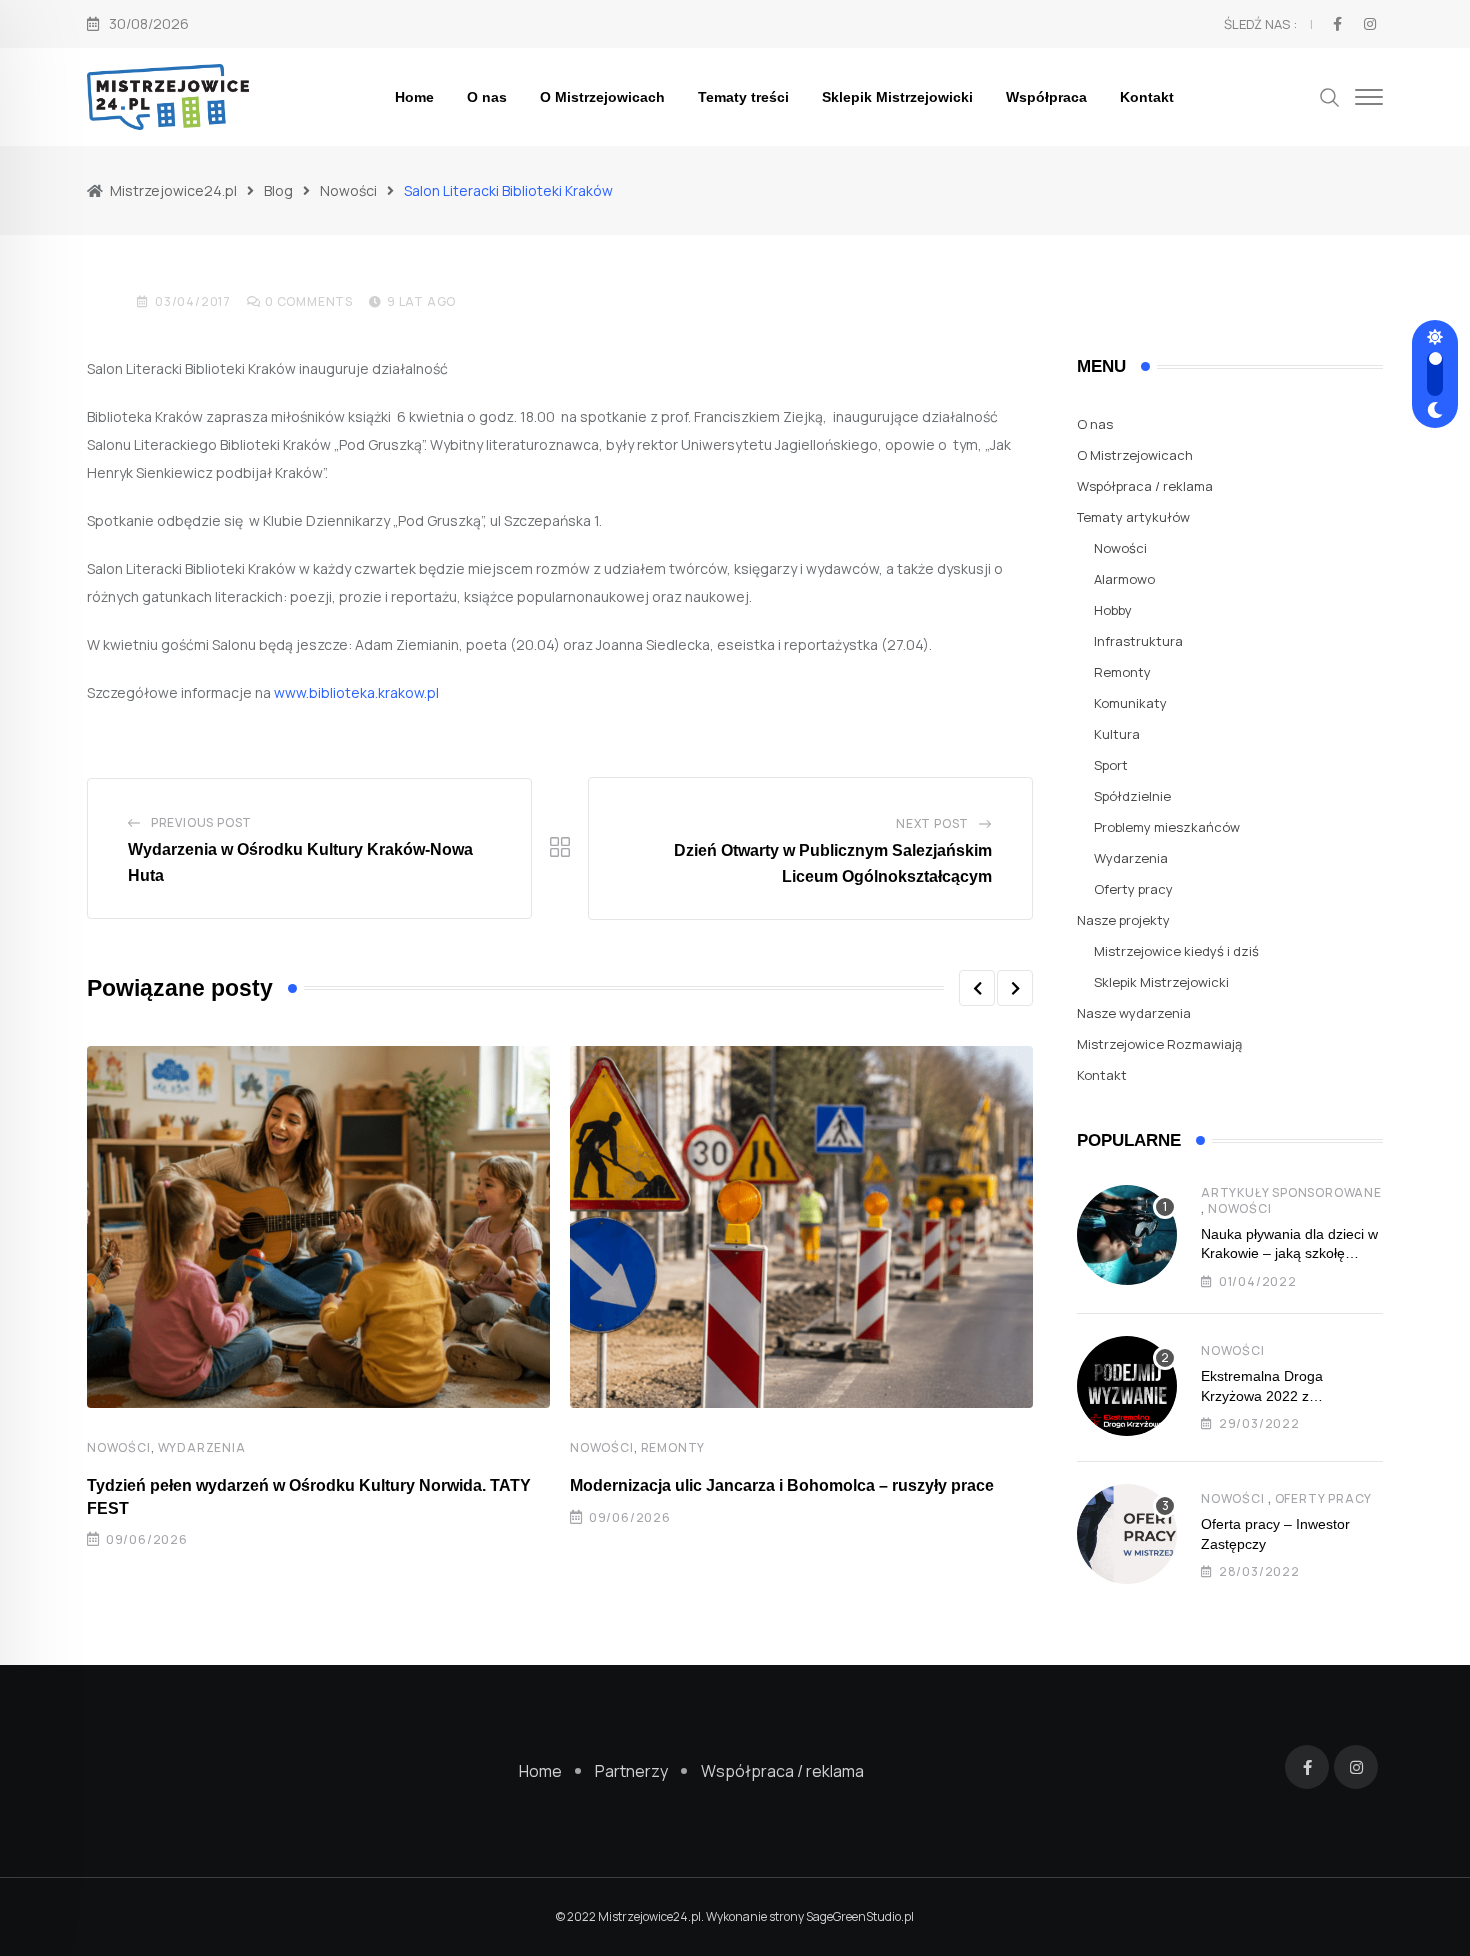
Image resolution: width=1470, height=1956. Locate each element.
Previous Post (201, 822)
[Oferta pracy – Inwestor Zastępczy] (1127, 1534)
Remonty (673, 1447)
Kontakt (1147, 97)
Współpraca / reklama (1145, 486)
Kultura (1117, 734)
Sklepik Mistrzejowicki (897, 97)
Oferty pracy (1133, 889)
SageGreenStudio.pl (860, 1916)
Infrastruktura (1138, 641)
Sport (1111, 765)
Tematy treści (743, 97)
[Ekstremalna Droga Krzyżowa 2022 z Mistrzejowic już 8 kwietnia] (1127, 1386)
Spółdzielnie (1132, 796)
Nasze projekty (1123, 920)
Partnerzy (631, 1771)
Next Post (932, 823)
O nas (487, 97)
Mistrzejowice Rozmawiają (1159, 1044)
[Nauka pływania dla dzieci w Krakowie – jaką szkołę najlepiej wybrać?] (1127, 1235)
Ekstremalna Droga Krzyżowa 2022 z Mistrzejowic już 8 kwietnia (1284, 1395)
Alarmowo (1124, 579)
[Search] (1330, 95)
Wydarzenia (202, 1447)
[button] (977, 988)
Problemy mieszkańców (1167, 827)
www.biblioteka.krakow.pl (356, 692)
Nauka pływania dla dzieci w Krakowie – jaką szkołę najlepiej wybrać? (1289, 1253)
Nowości (119, 1447)
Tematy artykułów (1133, 517)
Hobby (1113, 610)
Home (414, 97)
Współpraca (1046, 97)
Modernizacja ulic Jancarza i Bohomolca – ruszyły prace (782, 1485)
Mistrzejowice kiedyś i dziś (1176, 951)
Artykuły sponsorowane (1291, 1192)
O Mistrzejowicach (602, 97)
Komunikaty (1130, 703)
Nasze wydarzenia (1134, 1013)
